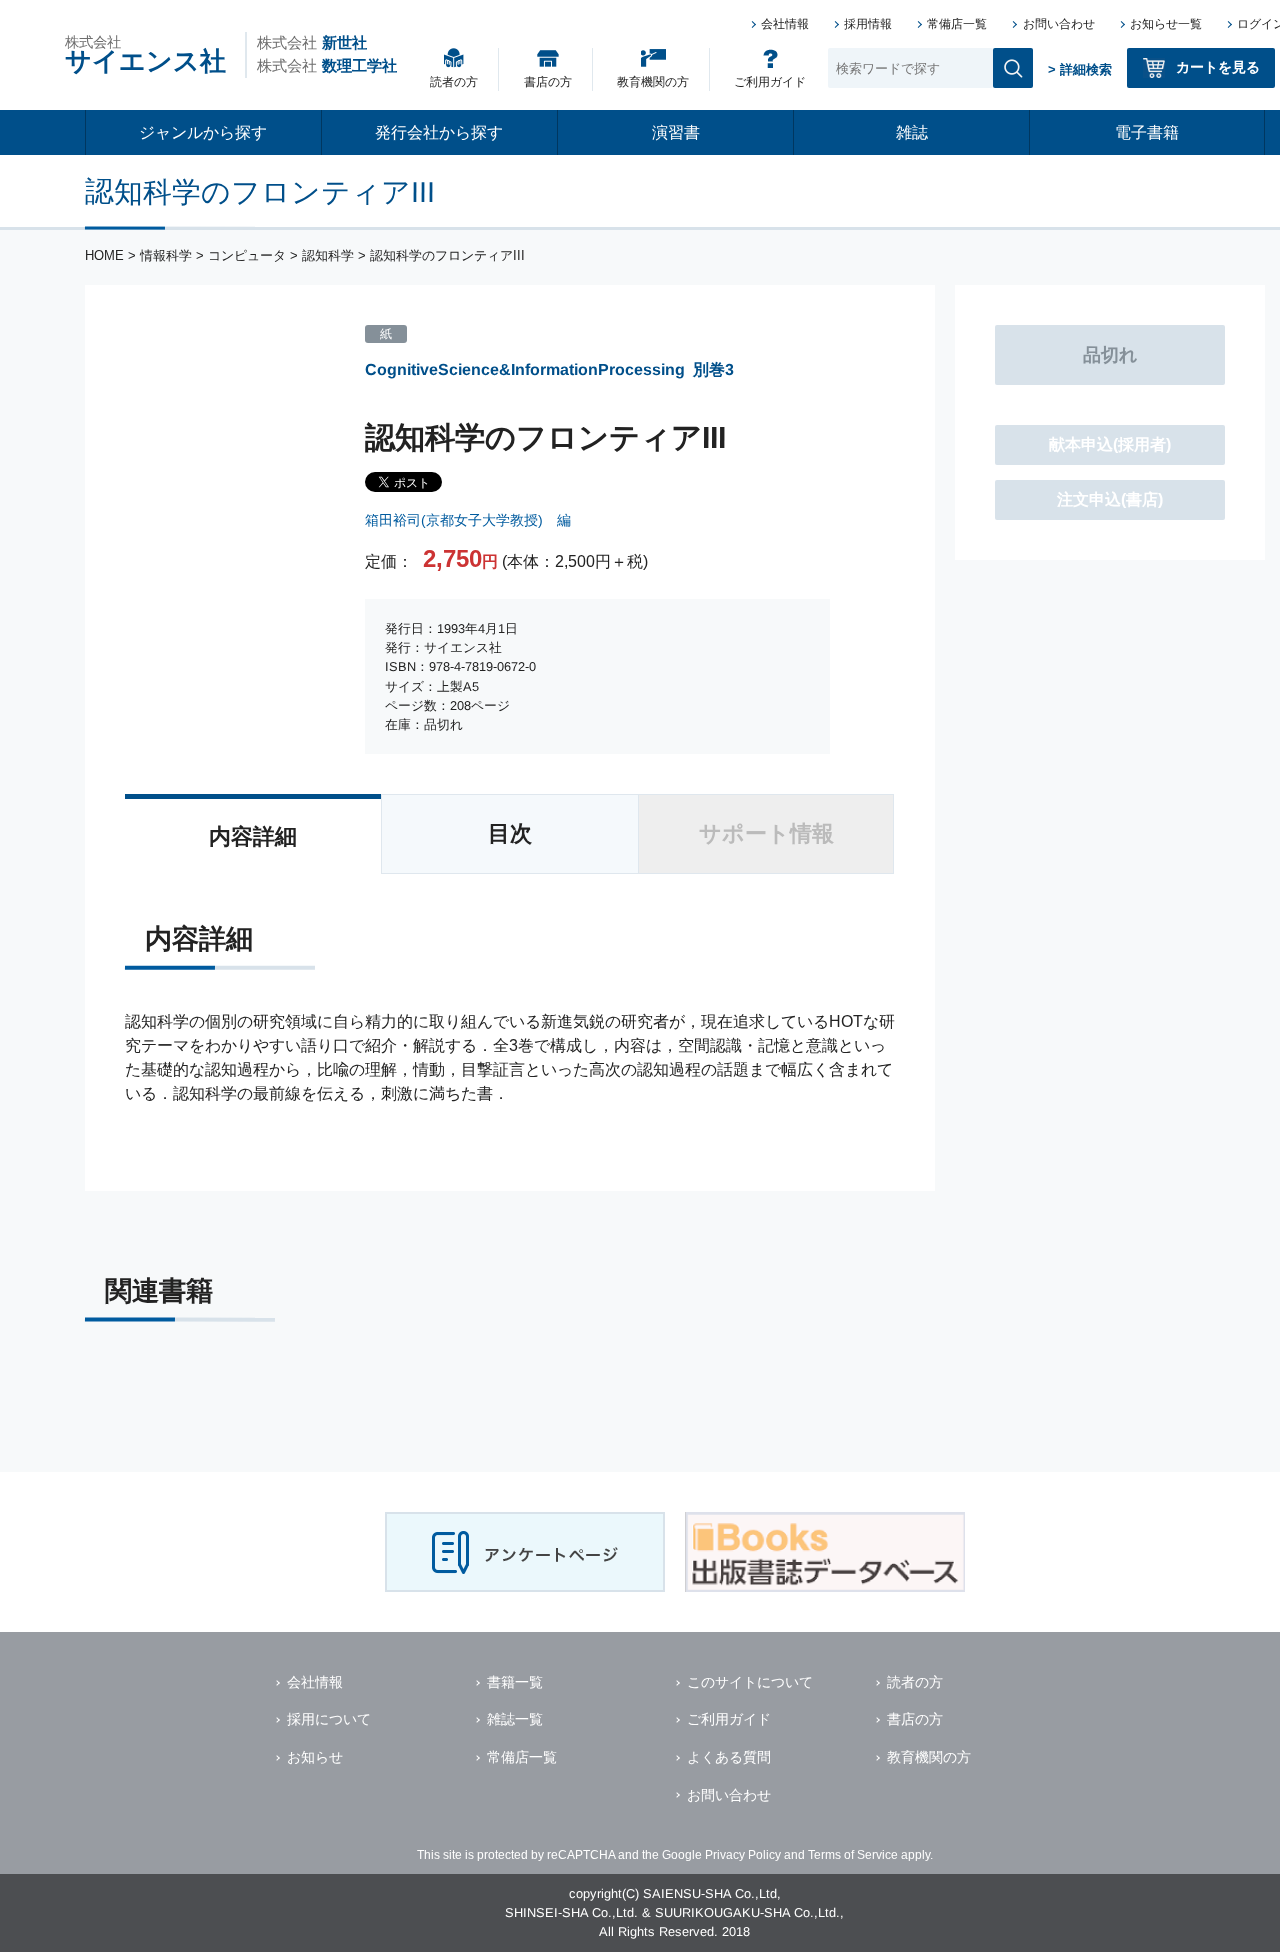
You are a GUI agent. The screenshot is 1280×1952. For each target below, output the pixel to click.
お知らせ (315, 1757)
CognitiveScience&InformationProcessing (525, 369)
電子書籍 (1147, 132)
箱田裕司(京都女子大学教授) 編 (468, 520)
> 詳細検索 (1080, 69)
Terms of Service (853, 1855)
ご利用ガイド (770, 82)
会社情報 (785, 24)
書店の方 (548, 82)
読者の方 (454, 82)
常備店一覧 (957, 24)
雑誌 (912, 132)
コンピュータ (247, 255)
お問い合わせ (1059, 24)
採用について (329, 1719)
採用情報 (868, 24)
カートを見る (1218, 67)
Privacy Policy (743, 1855)
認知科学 (328, 255)
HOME (104, 255)
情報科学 (166, 255)
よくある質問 (729, 1757)
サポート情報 (766, 833)
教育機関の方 (653, 82)
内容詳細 (253, 836)
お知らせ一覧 (1166, 24)
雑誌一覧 (515, 1719)
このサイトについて (750, 1682)
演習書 (676, 132)
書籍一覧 (515, 1682)
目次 (510, 833)
